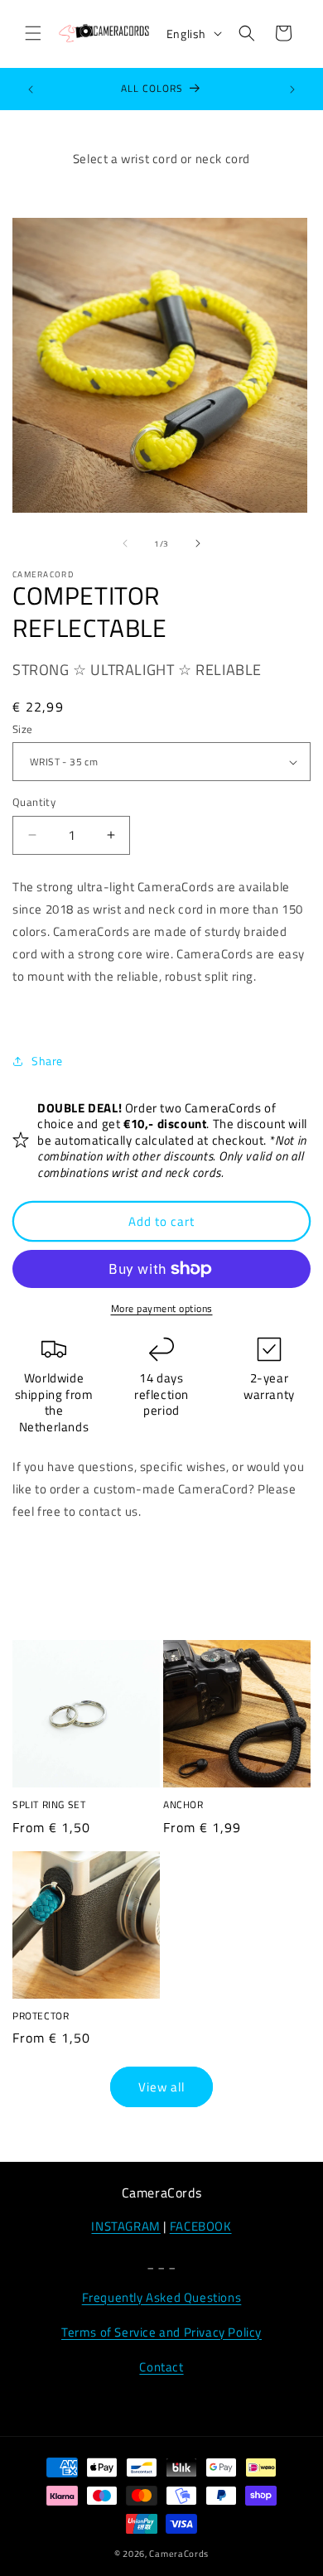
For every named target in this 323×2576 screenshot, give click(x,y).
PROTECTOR (41, 2016)
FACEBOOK (201, 2226)
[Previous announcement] (31, 89)
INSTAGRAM (125, 2226)
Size (23, 729)
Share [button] (47, 1061)
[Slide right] (198, 543)
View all (161, 2087)
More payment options (162, 1309)
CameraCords (179, 2554)
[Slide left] (125, 543)
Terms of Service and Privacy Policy (161, 2332)
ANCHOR (183, 1805)
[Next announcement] (292, 89)
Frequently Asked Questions (162, 2297)
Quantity (34, 802)
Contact (161, 2367)
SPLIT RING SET (49, 1805)
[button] (33, 33)
